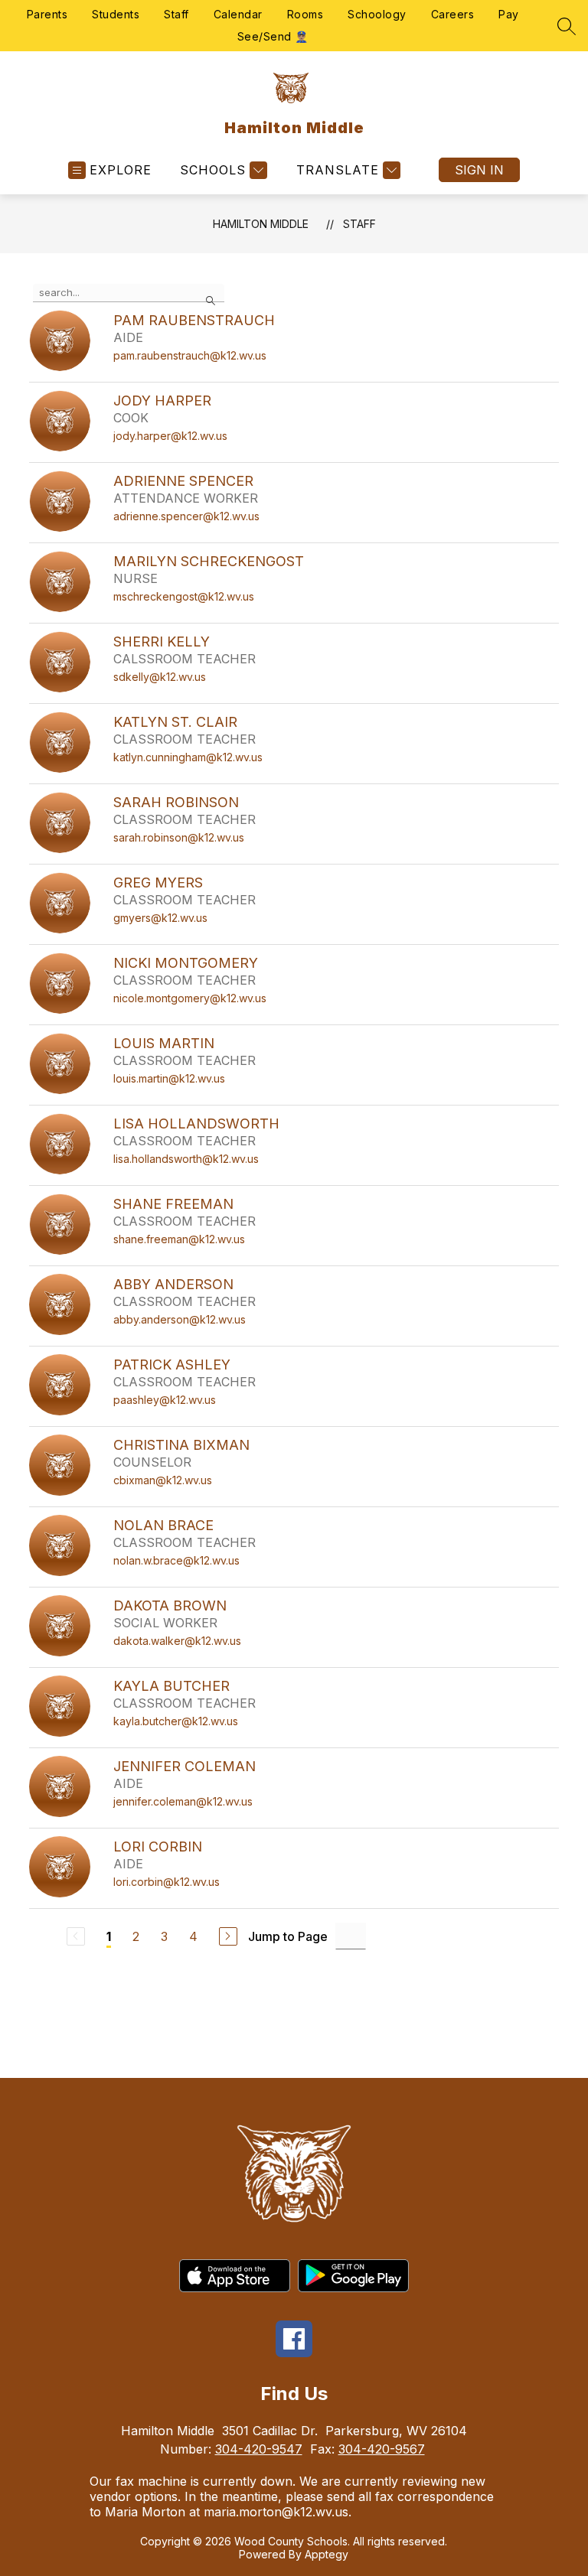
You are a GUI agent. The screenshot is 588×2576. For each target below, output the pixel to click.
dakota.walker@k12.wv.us (177, 1641)
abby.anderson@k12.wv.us (180, 1319)
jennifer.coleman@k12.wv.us (183, 1801)
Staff (176, 14)
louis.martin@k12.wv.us (169, 1078)
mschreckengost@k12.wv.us (184, 596)
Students (116, 14)
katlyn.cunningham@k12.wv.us (188, 757)
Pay (509, 14)
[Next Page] (228, 1936)
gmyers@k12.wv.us (160, 918)
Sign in (479, 170)
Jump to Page (288, 1936)
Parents (47, 14)
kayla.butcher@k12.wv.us (176, 1721)
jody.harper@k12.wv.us (170, 436)
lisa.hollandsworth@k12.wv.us (186, 1159)
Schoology (377, 14)
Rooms (305, 14)
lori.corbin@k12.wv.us (167, 1882)
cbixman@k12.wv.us (163, 1480)
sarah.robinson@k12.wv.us (179, 837)
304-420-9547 (259, 2449)
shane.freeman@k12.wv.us (179, 1239)
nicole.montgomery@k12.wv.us (190, 998)
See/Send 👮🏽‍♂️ (273, 36)
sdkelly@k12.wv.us (160, 677)
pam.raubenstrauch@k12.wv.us (190, 355)
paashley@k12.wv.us (165, 1400)
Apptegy (327, 2554)
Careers (453, 14)
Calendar (238, 14)
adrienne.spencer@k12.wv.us (186, 516)
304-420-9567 (382, 2449)
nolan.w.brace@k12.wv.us (176, 1560)
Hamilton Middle (261, 224)
